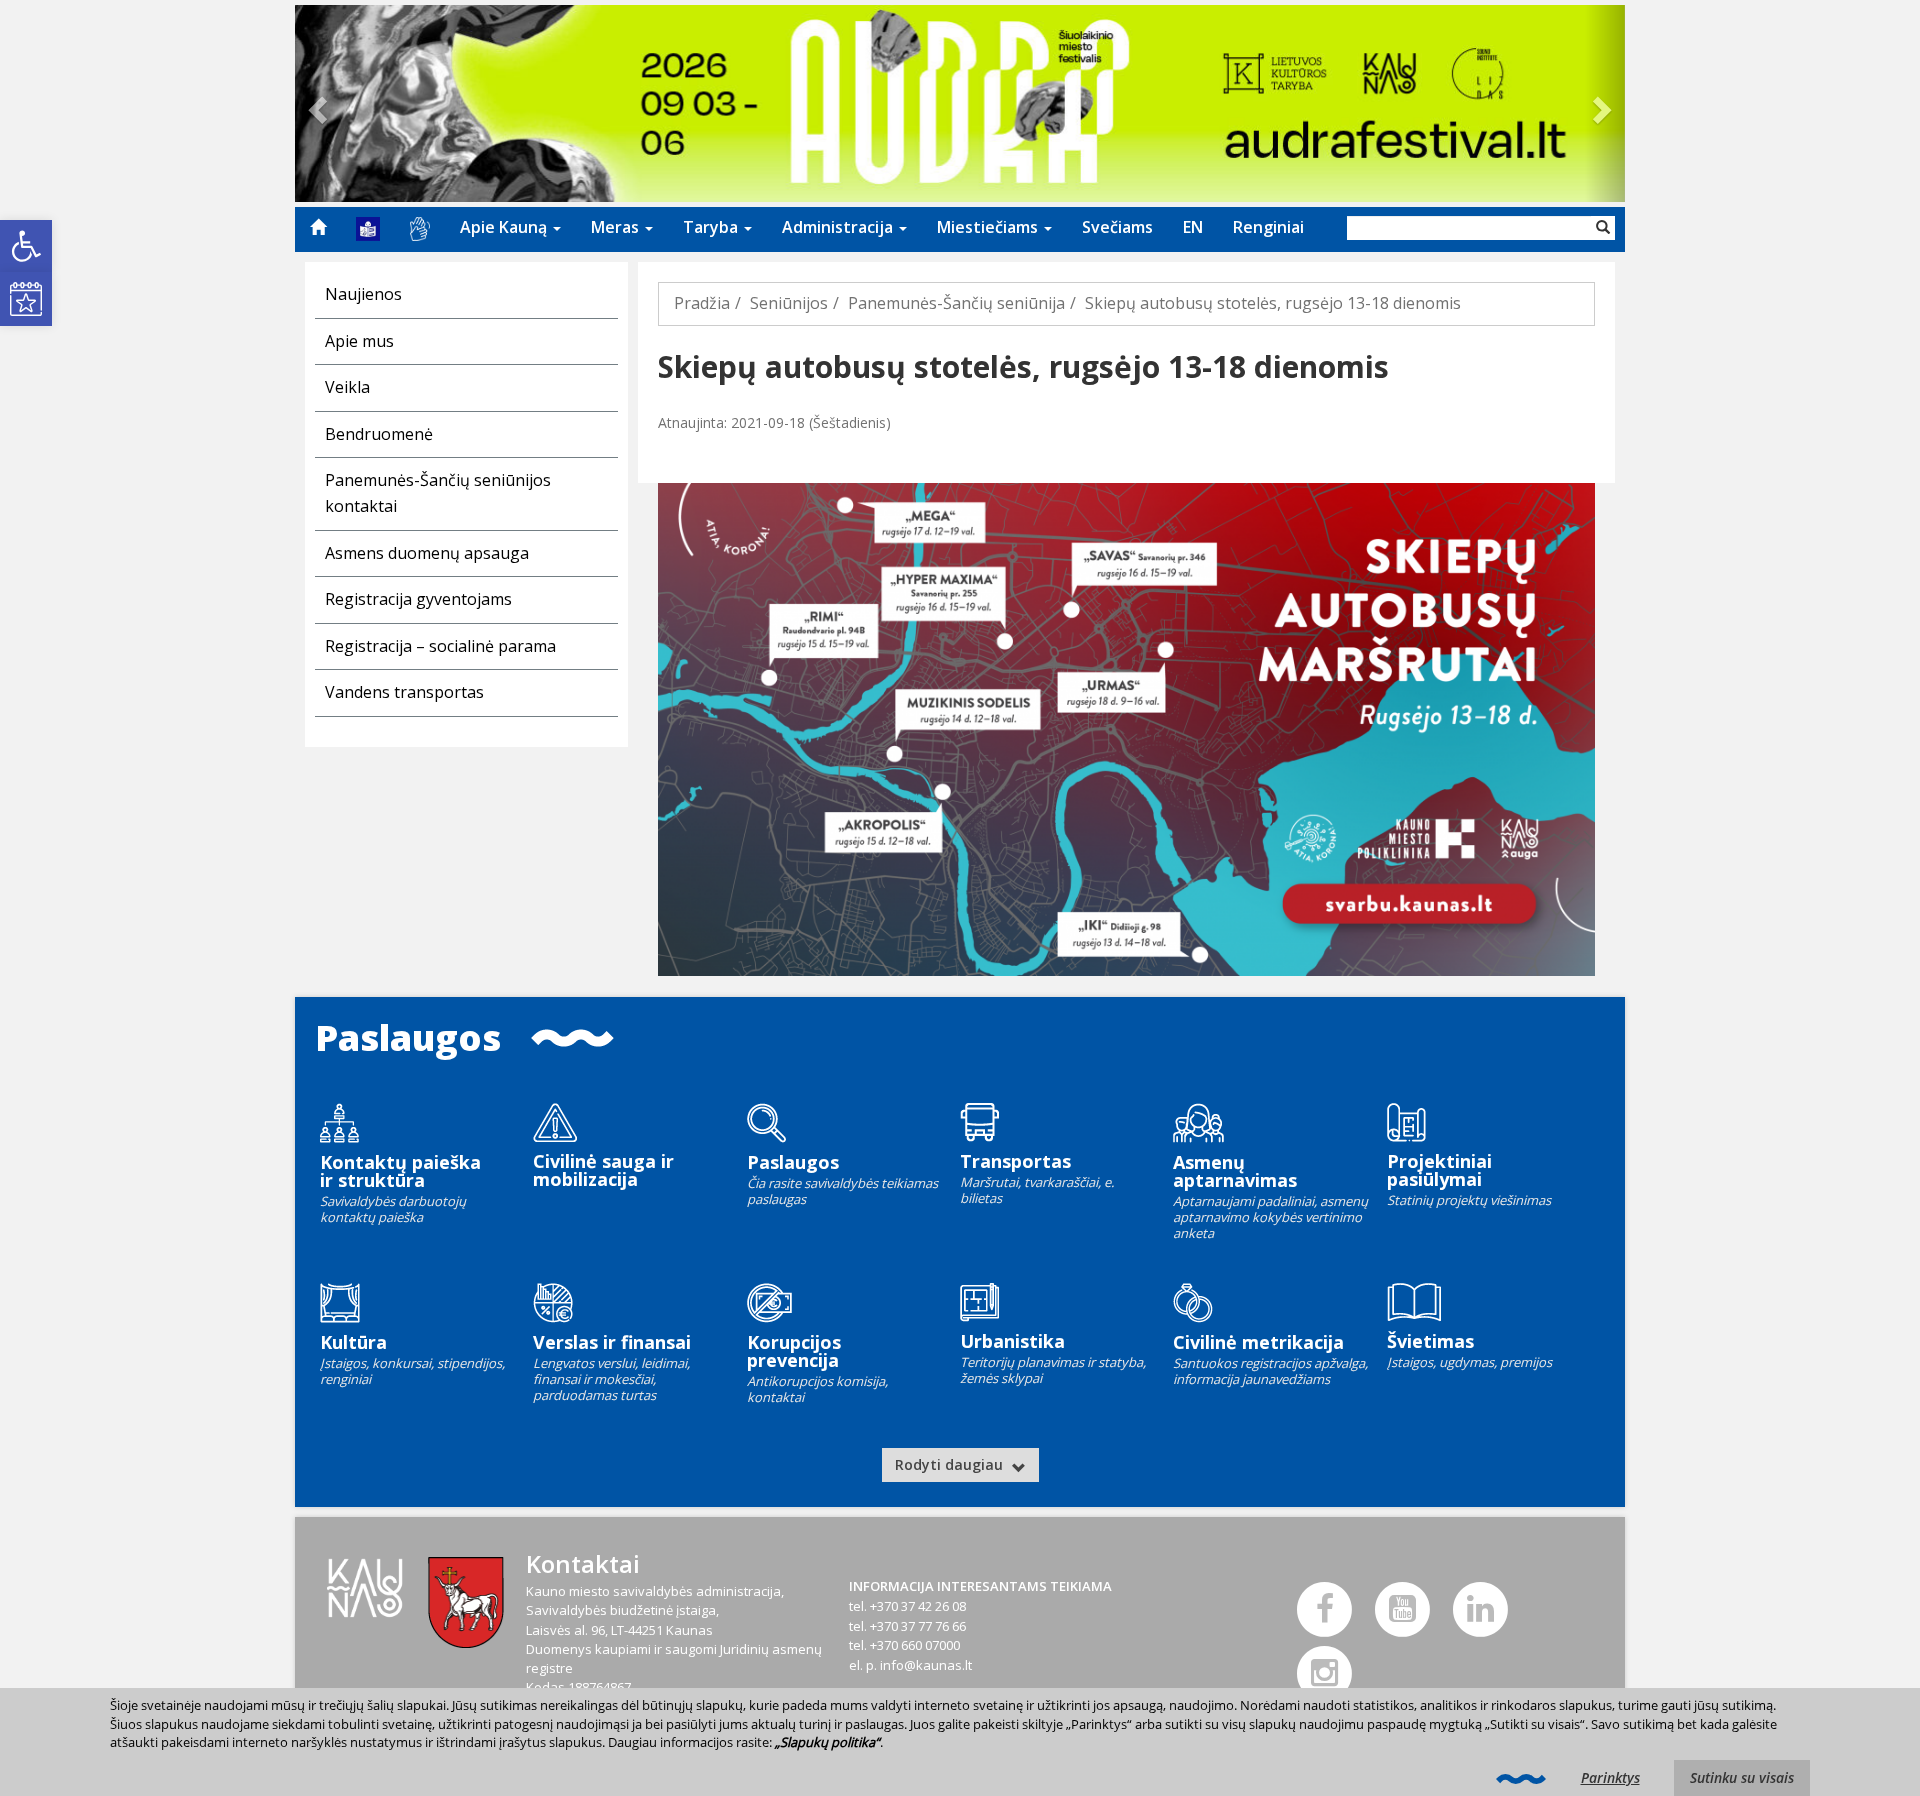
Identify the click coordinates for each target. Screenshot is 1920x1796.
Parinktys (1610, 1777)
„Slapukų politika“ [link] (827, 1742)
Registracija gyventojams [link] (418, 599)
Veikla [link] (347, 387)
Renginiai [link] (1268, 227)
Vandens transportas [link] (404, 692)
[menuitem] (318, 227)
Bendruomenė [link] (379, 434)
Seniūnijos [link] (789, 303)
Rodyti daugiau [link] (951, 1464)
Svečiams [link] (1117, 227)
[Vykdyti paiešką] (1603, 228)
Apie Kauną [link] (505, 227)
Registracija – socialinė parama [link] (440, 646)
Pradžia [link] (702, 303)
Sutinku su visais (1742, 1777)
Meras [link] (617, 227)
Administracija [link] (839, 227)
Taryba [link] (712, 227)
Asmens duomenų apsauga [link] (427, 553)
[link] (26, 246)
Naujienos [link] (363, 294)
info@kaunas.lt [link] (926, 1665)
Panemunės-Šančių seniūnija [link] (956, 303)
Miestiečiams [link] (989, 227)
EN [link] (1193, 227)
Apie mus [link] (359, 341)
